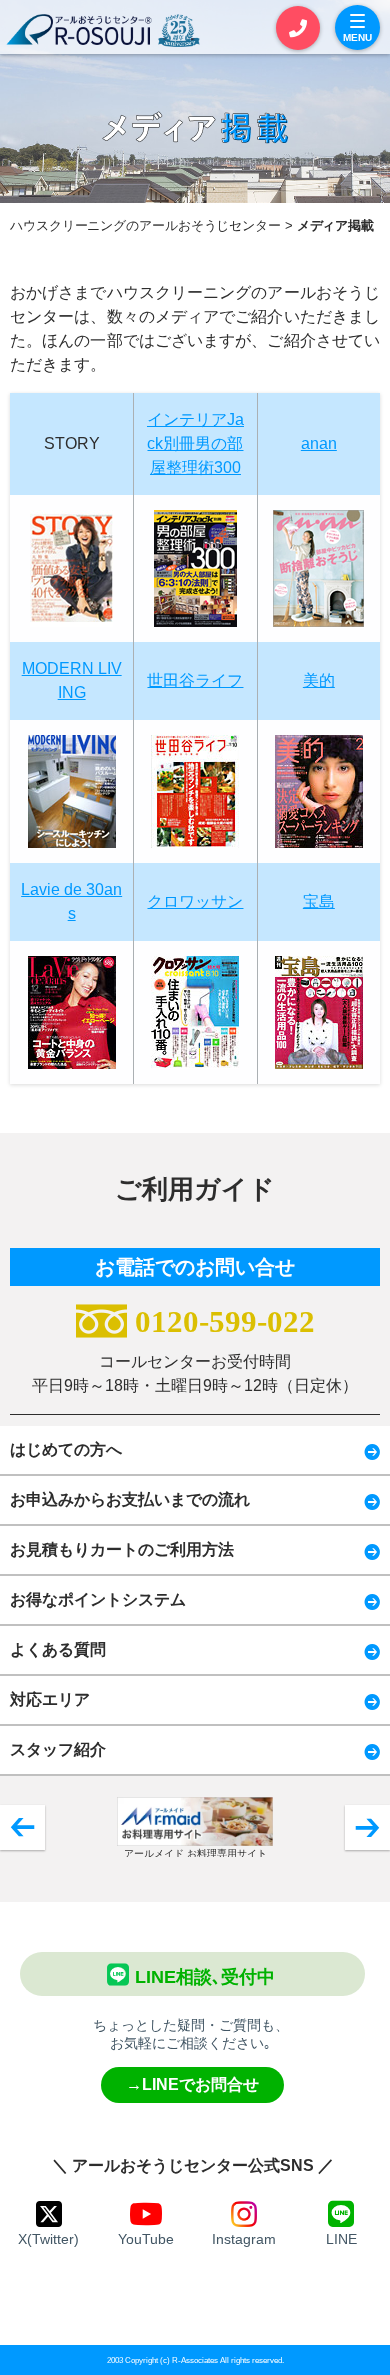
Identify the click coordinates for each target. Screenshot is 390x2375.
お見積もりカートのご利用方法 (122, 1549)
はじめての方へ (66, 1449)
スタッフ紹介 (58, 1749)
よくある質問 (58, 1649)
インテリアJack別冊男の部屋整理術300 (195, 443)
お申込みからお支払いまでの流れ (130, 1499)
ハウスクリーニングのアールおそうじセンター (145, 225)
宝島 (319, 901)
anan (319, 443)
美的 (319, 680)
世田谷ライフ (195, 680)
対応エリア (50, 1699)
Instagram (244, 2239)
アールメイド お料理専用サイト (195, 1853)
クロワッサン (195, 901)
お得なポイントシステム (98, 1599)
